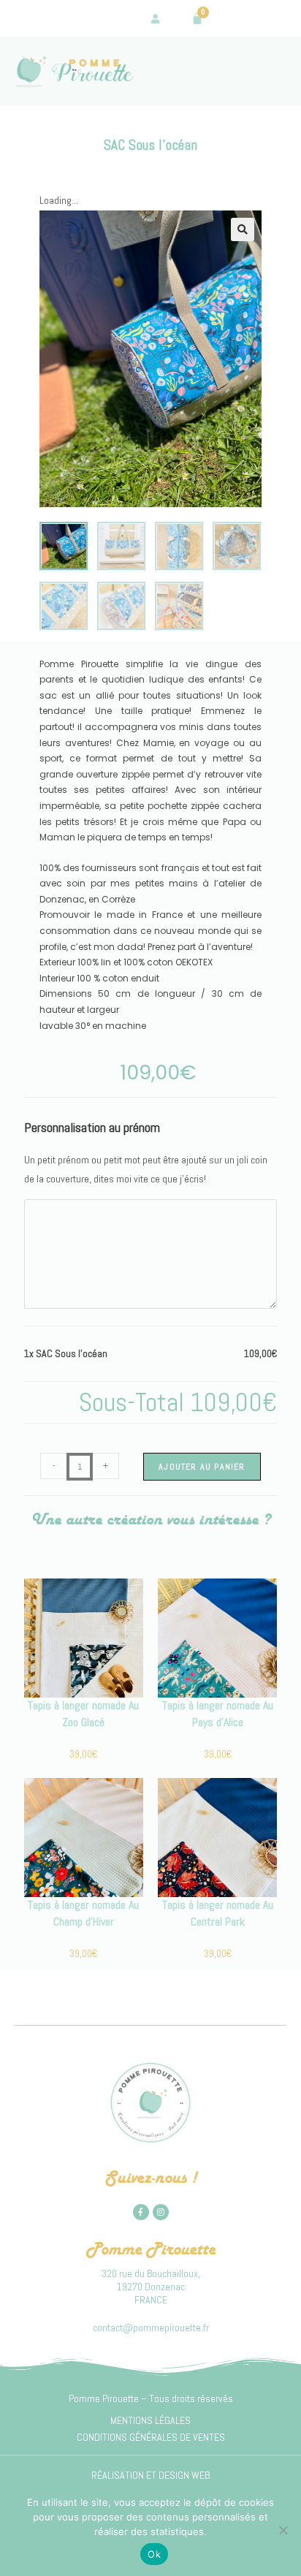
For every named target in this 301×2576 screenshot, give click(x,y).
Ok (154, 2554)
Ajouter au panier (202, 1467)
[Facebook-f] (141, 2212)
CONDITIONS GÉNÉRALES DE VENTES (151, 2437)
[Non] (283, 2530)
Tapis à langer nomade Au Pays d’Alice (218, 1713)
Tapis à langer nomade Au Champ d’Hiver (83, 1913)
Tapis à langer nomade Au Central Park (218, 1913)
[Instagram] (161, 2212)
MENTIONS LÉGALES (150, 2420)
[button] (243, 229)
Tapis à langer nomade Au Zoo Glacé (83, 1713)
